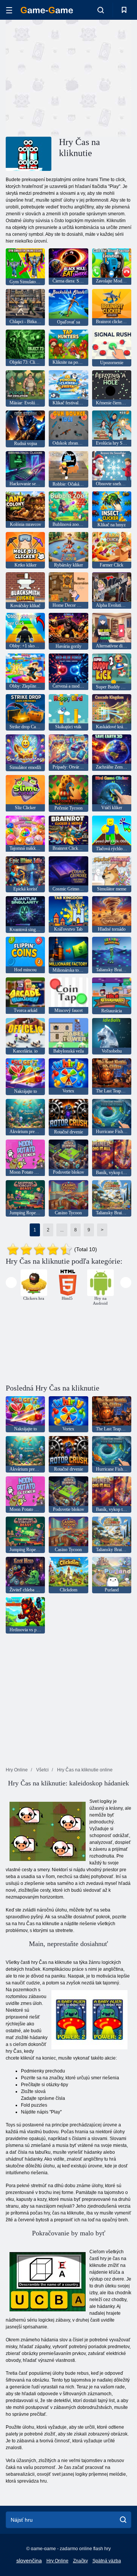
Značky (80, 2561)
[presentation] (11, 1282)
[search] (123, 2520)
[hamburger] (9, 10)
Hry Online (57, 2561)
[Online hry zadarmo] (47, 10)
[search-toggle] (101, 10)
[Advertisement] (103, 77)
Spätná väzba (107, 2561)
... (62, 1230)
